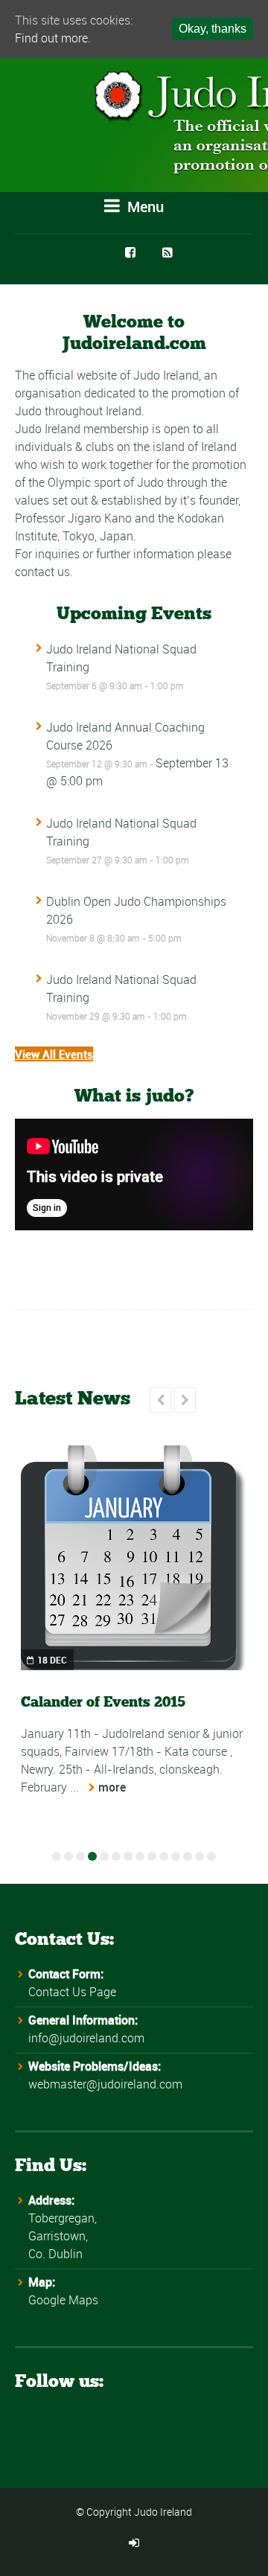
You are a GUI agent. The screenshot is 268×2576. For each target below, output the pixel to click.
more (112, 1787)
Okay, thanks (213, 29)
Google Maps (63, 2300)
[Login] (134, 2543)
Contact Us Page (72, 1992)
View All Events (54, 1054)
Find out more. (53, 38)
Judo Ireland (163, 2512)
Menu (144, 207)
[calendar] (134, 1558)
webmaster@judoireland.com (105, 2084)
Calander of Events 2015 (103, 1702)
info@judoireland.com (86, 2038)
